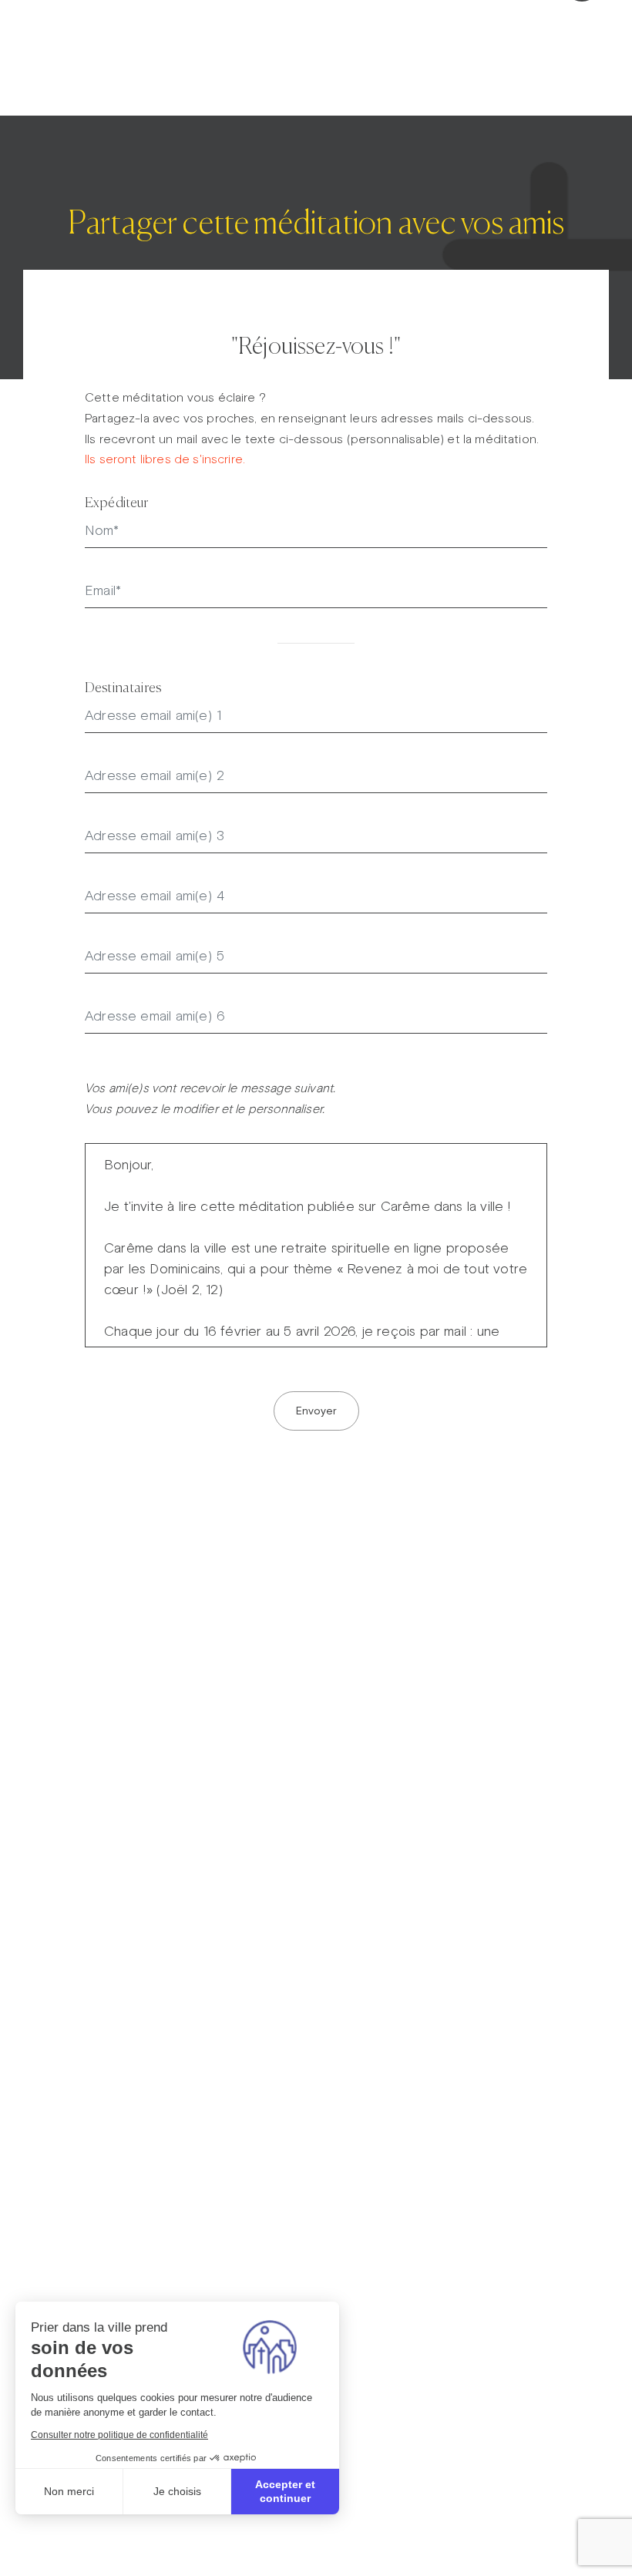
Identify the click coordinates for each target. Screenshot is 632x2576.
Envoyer (316, 1411)
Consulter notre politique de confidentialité (119, 2435)
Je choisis (177, 2491)
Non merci (69, 2491)
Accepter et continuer (285, 2491)
